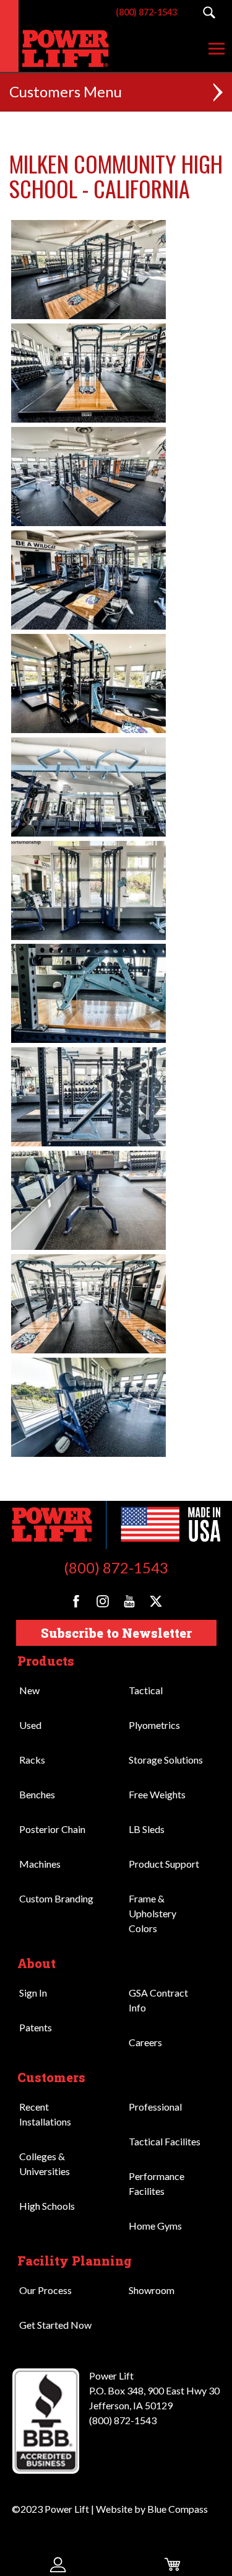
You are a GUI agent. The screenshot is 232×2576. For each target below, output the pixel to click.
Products (46, 1661)
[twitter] (156, 1601)
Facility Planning (75, 2261)
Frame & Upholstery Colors (153, 1913)
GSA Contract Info (158, 2000)
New (29, 1690)
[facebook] (76, 1601)
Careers (145, 2042)
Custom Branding (56, 1898)
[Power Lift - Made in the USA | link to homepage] (58, 48)
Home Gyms (155, 2226)
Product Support (164, 1864)
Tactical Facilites (165, 2141)
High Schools (47, 2206)
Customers (51, 2077)
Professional (155, 2107)
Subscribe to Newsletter (116, 1633)
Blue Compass (178, 2509)
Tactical (146, 1690)
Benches (37, 1794)
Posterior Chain (52, 1829)
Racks (32, 1760)
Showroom (152, 2290)
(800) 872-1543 (116, 1567)
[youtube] (129, 1601)
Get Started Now (55, 2325)
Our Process (45, 2290)
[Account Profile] (58, 2564)
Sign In (33, 1993)
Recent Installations (45, 2114)
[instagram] (103, 1601)
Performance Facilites (157, 2183)
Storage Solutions (166, 1760)
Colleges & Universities (45, 2164)
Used (30, 1725)
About (37, 1963)
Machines (40, 1864)
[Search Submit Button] (209, 12)
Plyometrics (154, 1725)
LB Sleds (147, 1829)
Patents (36, 2027)
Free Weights (157, 1794)
